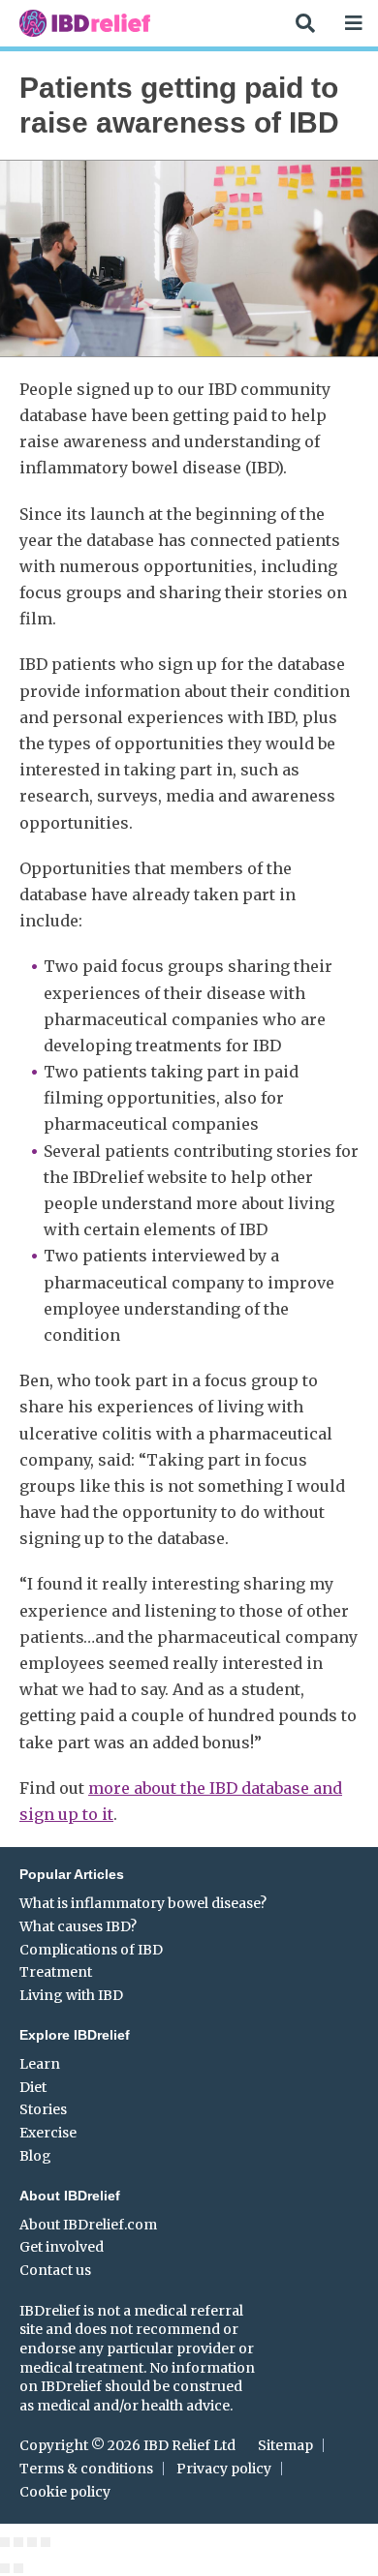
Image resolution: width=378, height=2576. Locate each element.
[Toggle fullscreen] (32, 2542)
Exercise (48, 2133)
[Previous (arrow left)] (5, 2568)
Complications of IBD (91, 1950)
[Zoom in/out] (46, 2542)
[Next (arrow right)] (18, 2568)
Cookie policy (65, 2492)
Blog (35, 2156)
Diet (33, 2087)
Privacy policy (224, 2469)
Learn (40, 2064)
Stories (43, 2109)
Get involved (62, 2247)
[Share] (18, 2542)
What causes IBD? (78, 1926)
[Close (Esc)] (5, 2542)
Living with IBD (71, 1995)
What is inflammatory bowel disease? (143, 1903)
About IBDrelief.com (88, 2225)
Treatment (56, 1972)
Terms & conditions (86, 2469)
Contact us (55, 2270)
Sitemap (285, 2445)
